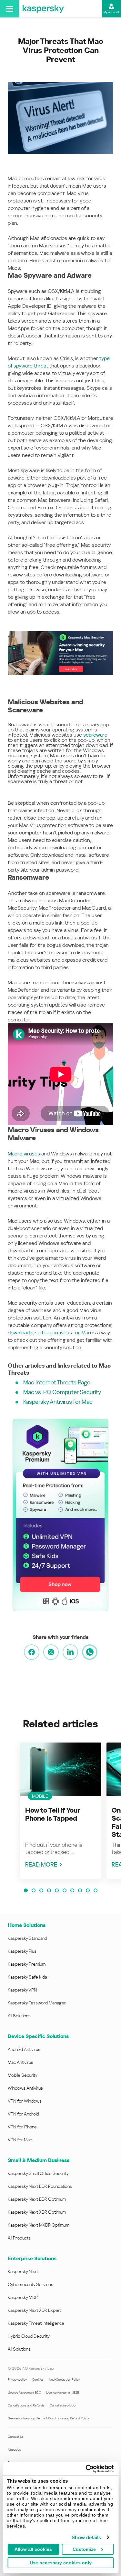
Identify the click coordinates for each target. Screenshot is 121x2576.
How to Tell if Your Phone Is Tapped (53, 1814)
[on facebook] (32, 1652)
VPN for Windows (25, 2101)
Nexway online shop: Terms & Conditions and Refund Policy (48, 2418)
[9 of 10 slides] (88, 1890)
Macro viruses (24, 1154)
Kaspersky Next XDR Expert (34, 2310)
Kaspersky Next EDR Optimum (37, 2199)
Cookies (38, 2379)
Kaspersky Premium (27, 1964)
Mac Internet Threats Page (57, 1382)
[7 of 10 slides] (72, 1890)
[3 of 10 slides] (41, 1890)
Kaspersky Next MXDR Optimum (39, 2225)
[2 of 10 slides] (34, 1890)
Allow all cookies (33, 2549)
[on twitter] (51, 1652)
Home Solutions (27, 1925)
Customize (84, 2549)
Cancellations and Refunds (26, 2405)
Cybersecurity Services (30, 2284)
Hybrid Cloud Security (29, 2336)
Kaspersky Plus (22, 1951)
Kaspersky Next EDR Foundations (40, 2186)
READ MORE (41, 1864)
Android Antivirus (24, 2049)
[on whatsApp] (90, 1652)
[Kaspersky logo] (43, 9)
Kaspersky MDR (23, 2297)
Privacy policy (17, 2379)
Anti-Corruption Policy (64, 2379)
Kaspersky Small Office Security (38, 2173)
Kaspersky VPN (22, 1990)
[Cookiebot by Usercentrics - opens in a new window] (86, 2469)
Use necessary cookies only (61, 2563)
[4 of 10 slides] (49, 1890)
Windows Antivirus (25, 2088)
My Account (111, 12)
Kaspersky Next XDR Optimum (37, 2212)
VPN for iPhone (22, 2127)
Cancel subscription (63, 2405)
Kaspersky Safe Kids (27, 1977)
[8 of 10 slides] (80, 1890)
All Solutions (19, 2016)
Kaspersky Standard (27, 1938)
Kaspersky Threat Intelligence (36, 2323)
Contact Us (16, 2437)
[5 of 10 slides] (57, 1890)
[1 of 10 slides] (26, 1890)
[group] (61, 1811)
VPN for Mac (20, 2140)
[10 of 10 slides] (96, 1890)
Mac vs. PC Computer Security (62, 1392)
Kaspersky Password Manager (37, 2003)
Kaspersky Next (23, 2271)
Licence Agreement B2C (24, 2392)
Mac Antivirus (20, 2062)
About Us (14, 2450)
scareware (95, 735)
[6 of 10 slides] (65, 1890)
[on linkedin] (70, 1652)
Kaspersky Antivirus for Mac (58, 1402)
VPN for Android (23, 2114)
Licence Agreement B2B (63, 2392)
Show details (86, 2537)
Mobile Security (23, 2075)
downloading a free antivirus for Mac (49, 1333)
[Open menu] (10, 9)
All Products (19, 2238)
